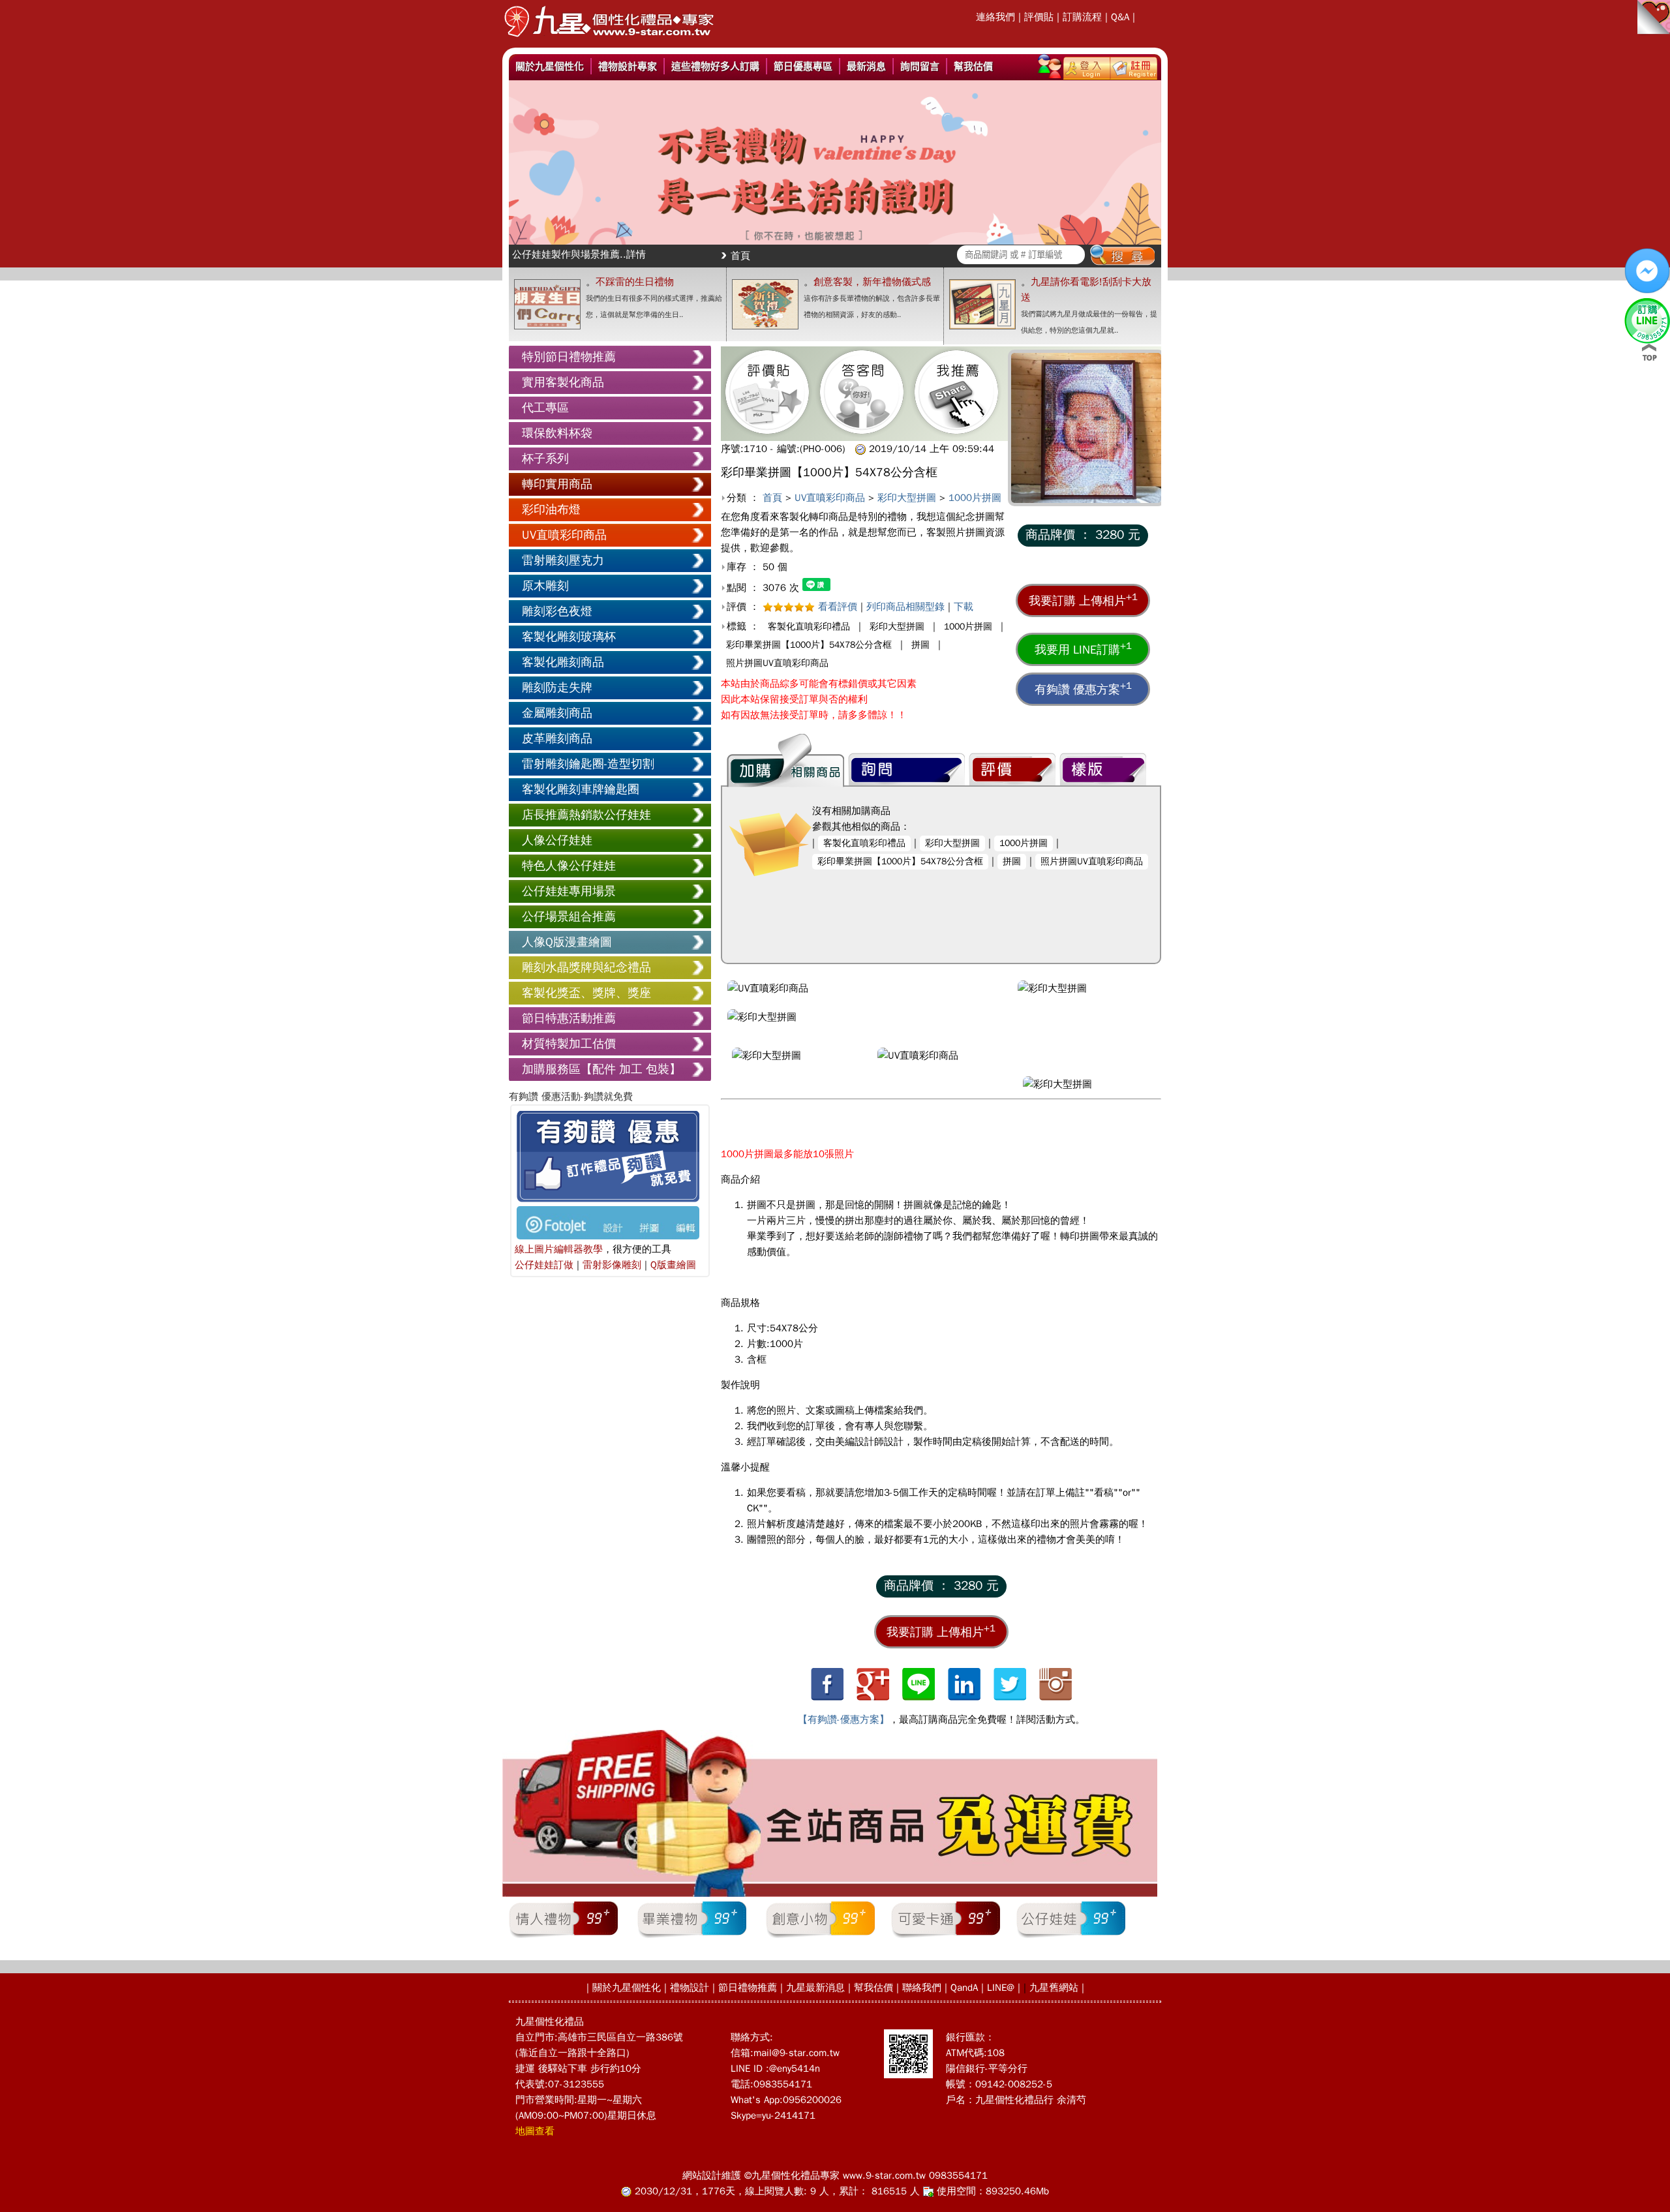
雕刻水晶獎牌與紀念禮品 (586, 967)
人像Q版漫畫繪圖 (567, 942)
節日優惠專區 (803, 66)
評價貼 (1039, 17)
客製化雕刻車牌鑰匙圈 (581, 789)
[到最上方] (1649, 352)
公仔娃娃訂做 (544, 1265)
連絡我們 (995, 17)
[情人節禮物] (563, 1937)
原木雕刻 (545, 586)
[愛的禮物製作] (609, 41)
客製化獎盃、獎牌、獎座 (586, 993)
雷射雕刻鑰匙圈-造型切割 (588, 764)
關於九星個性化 (550, 66)
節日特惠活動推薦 (569, 1018)
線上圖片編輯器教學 (559, 1249)
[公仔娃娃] (1071, 1937)
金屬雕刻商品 (557, 713)
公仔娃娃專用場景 (569, 891)
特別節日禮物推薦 (569, 357)
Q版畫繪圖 (673, 1265)
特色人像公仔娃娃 (569, 866)
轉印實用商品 (557, 484)
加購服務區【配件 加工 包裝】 (601, 1069)
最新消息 (866, 66)
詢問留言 (920, 66)
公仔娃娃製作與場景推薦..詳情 (579, 254)
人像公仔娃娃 (557, 840)
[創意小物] (820, 1937)
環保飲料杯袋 (557, 433)
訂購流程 (1082, 17)
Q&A (1120, 17)
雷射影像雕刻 (612, 1265)
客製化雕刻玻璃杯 (569, 637)
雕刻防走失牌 (557, 688)
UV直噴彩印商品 (564, 535)
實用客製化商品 (563, 382)
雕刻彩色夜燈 (557, 611)
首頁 (740, 256)
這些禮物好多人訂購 (715, 66)
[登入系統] (1087, 66)
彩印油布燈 (551, 509)
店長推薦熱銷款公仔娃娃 (586, 815)
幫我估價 (973, 66)
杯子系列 (545, 459)
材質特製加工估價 (569, 1044)
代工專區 (545, 408)
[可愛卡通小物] (946, 1937)
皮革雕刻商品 (557, 738)
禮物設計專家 (628, 66)
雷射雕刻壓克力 (563, 560)
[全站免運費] (830, 1894)
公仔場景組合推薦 (569, 917)
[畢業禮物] (692, 1937)
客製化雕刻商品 (563, 662)
